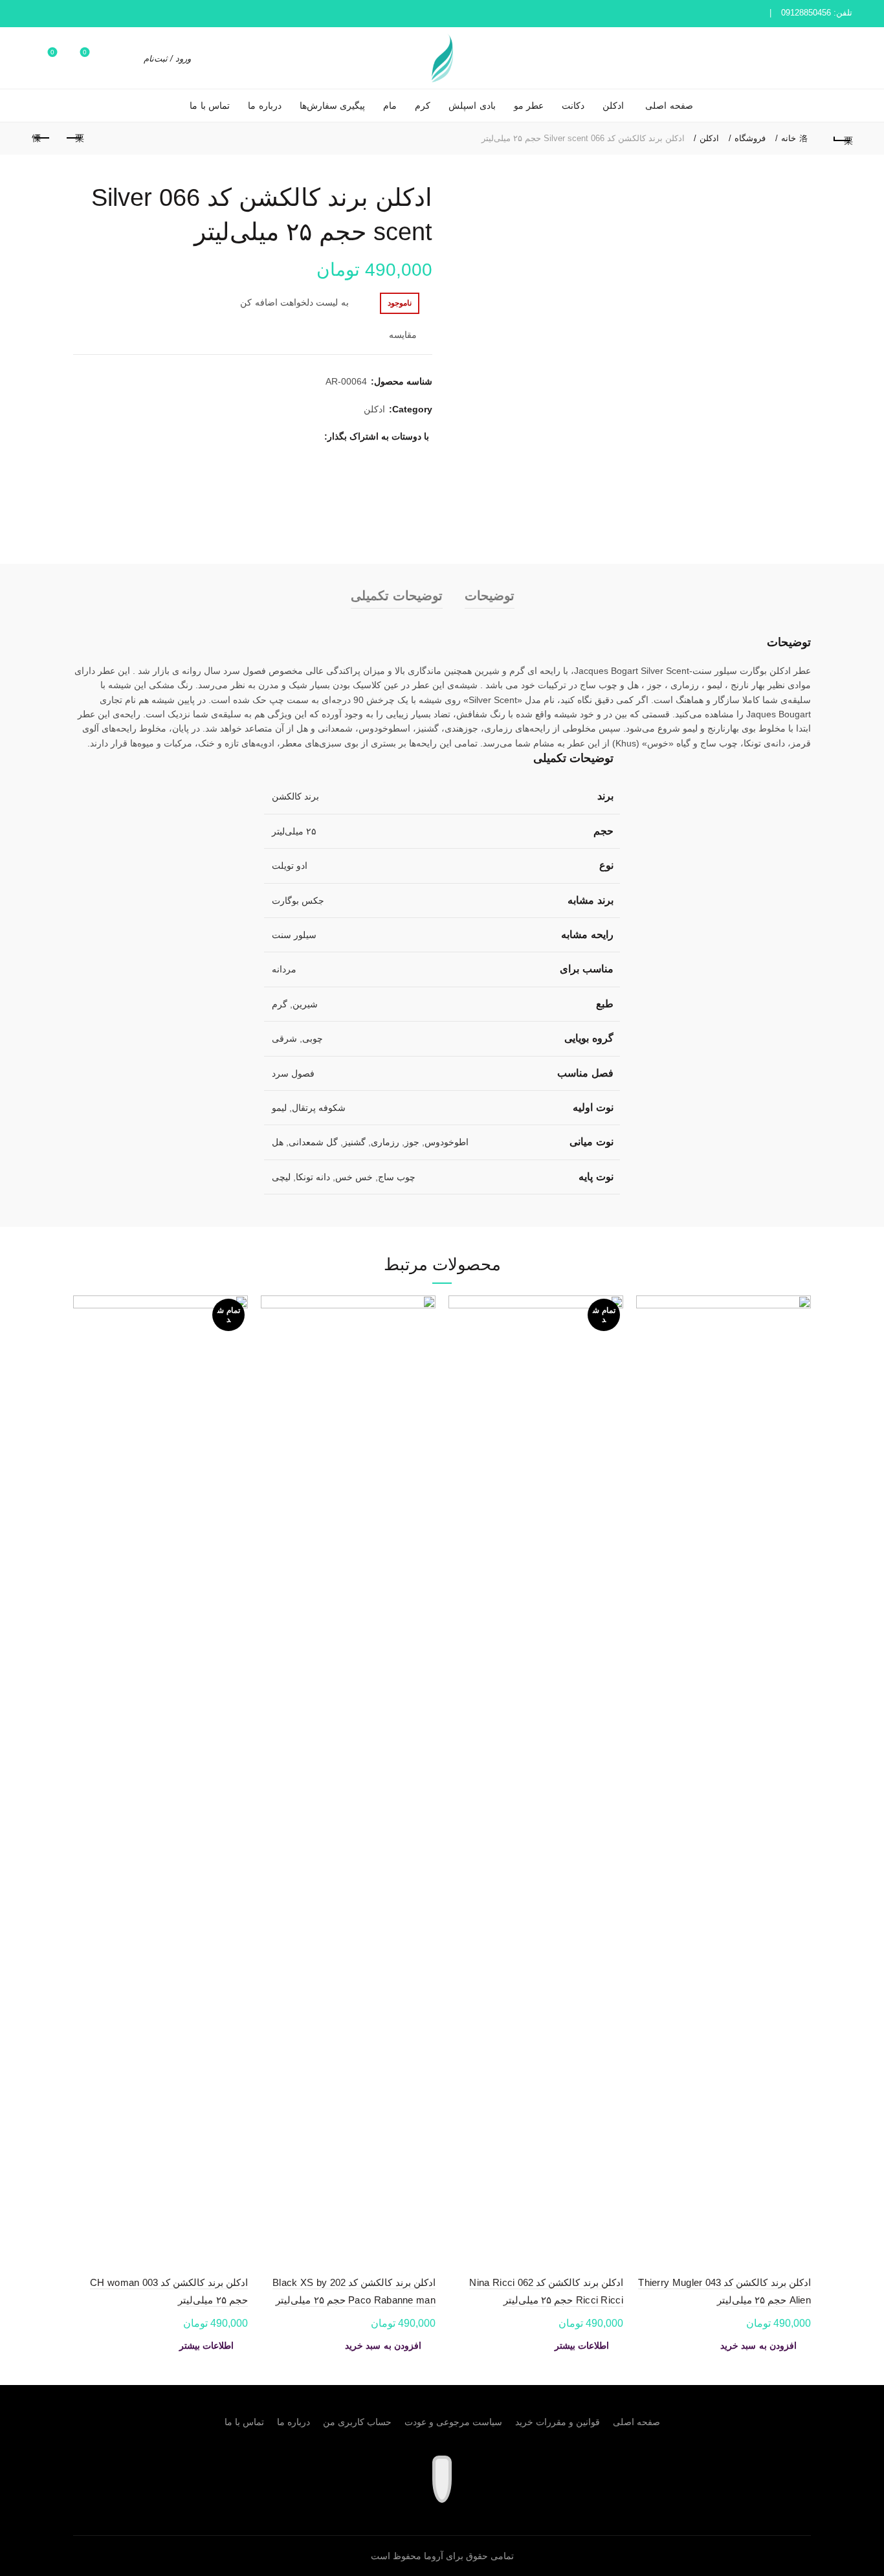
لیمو (279, 1108)
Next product (41, 139)
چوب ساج (397, 1177)
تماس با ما (210, 106)
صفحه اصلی (669, 106)
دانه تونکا (313, 1177)
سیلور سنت (294, 935)
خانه (789, 138)
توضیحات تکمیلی (397, 596)
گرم (280, 1004)
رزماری (385, 1142)
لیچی (281, 1177)
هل (278, 1142)
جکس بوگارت (298, 901)
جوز (412, 1142)
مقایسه (403, 335)
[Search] (126, 58)
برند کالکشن (295, 796)
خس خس (354, 1177)
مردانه (284, 969)
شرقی (284, 1038)
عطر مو (529, 106)
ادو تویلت (290, 866)
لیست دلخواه (85, 52)
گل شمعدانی (313, 1142)
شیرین (305, 1004)
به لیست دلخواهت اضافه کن (294, 302)
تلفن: (817, 13)
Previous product (74, 139)
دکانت (573, 106)
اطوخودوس (447, 1142)
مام (390, 106)
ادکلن (613, 106)
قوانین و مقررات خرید (558, 2422)
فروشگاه (750, 138)
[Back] (843, 139)
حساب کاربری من (357, 2422)
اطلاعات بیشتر (582, 2346)
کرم (423, 106)
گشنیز (354, 1142)
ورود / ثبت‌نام (167, 59)
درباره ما (265, 106)
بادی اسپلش (472, 106)
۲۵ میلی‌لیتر (294, 831)
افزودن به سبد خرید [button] (758, 2346)
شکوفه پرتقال (319, 1108)
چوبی (313, 1038)
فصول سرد (293, 1073)
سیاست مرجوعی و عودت (453, 2422)
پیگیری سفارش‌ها (333, 106)
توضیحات (490, 596)
